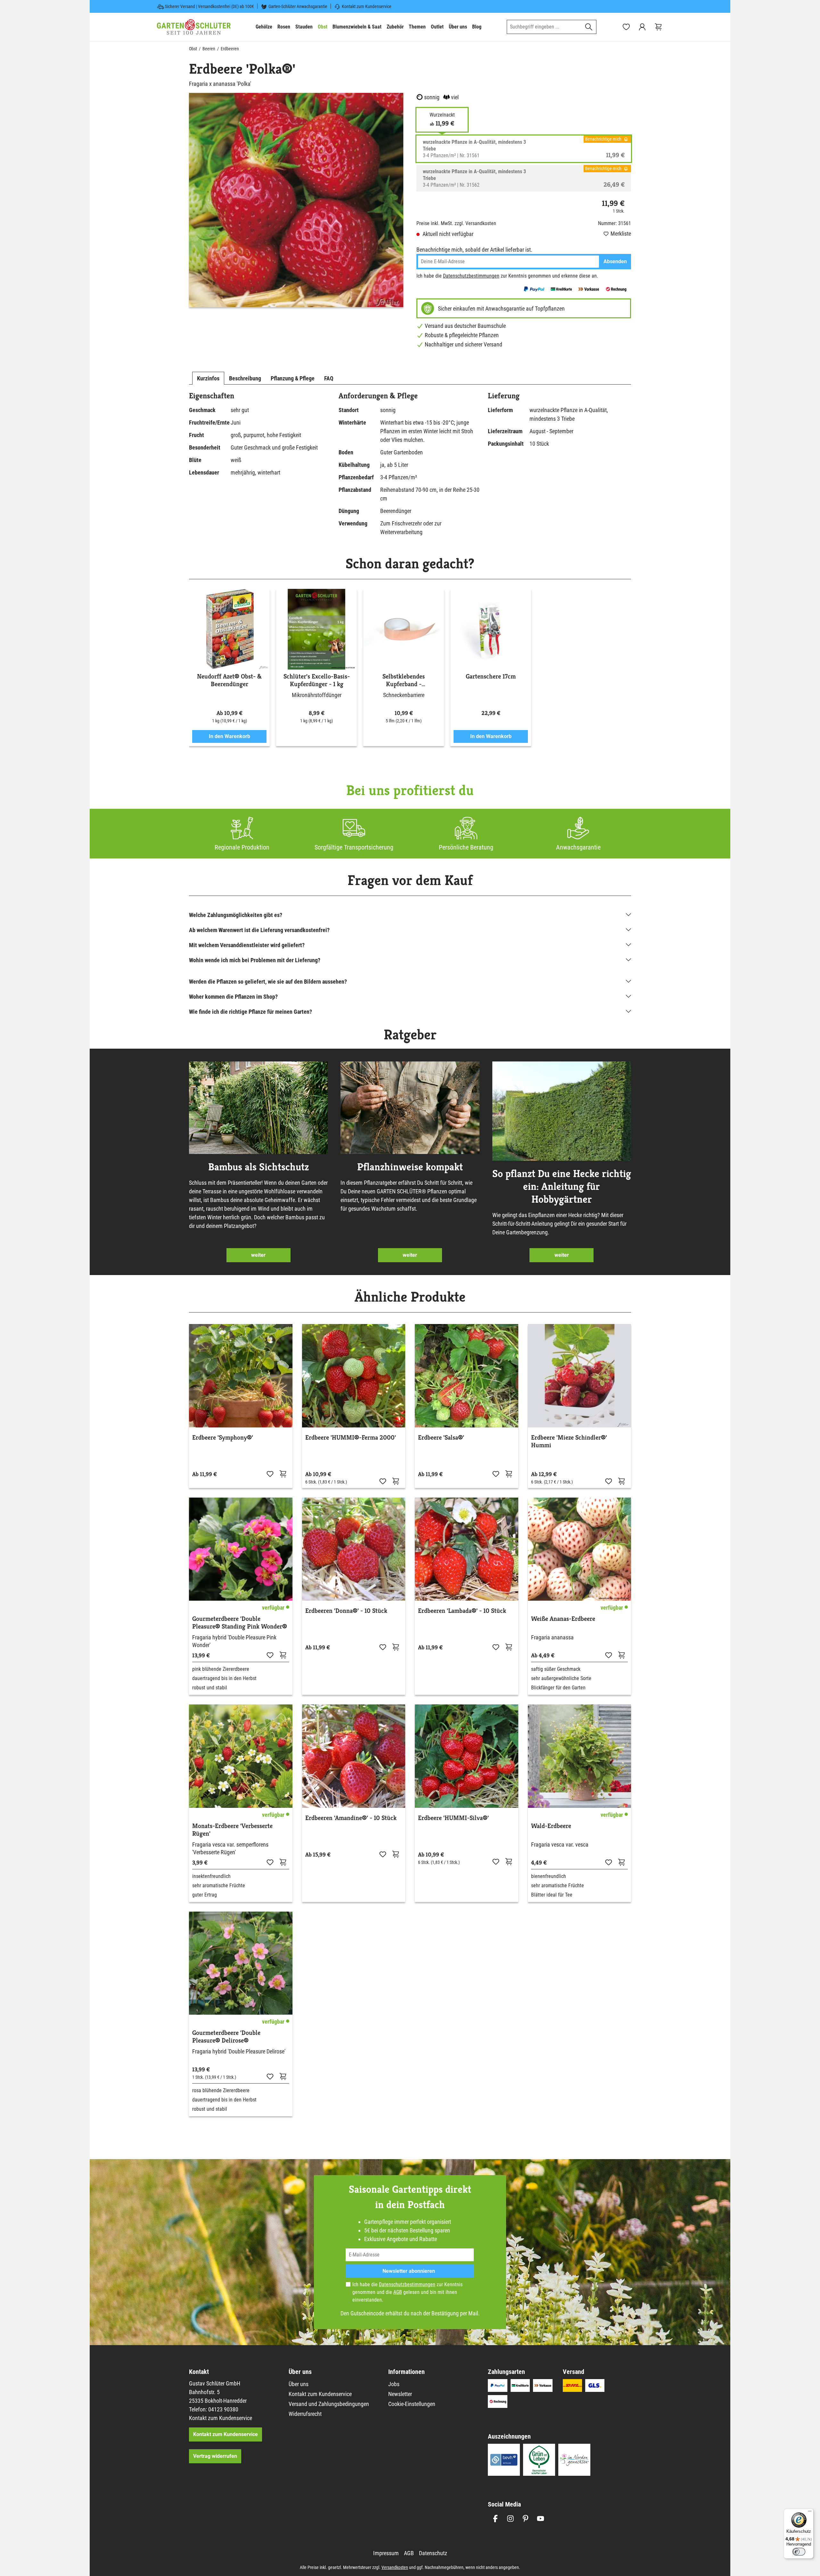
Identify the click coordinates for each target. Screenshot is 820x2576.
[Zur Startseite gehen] (194, 27)
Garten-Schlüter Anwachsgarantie (298, 6)
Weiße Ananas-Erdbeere (563, 1619)
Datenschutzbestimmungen (471, 276)
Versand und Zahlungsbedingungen (329, 2404)
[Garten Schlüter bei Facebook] (495, 2519)
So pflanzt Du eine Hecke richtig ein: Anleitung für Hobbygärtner (562, 1186)
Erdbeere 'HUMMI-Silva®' (453, 1818)
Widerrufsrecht (305, 2414)
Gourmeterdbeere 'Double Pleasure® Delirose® (226, 2037)
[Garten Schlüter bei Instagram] (510, 2519)
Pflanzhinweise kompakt (410, 1167)
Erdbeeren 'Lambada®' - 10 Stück (462, 1611)
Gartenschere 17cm (491, 677)
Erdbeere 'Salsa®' (441, 1438)
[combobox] (544, 27)
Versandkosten (395, 2567)
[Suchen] (589, 27)
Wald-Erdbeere (551, 1826)
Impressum (386, 2553)
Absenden (615, 261)
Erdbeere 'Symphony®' (223, 1438)
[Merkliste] (270, 1474)
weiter (258, 1255)
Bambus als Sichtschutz (258, 1167)
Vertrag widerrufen (215, 2456)
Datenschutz (433, 2553)
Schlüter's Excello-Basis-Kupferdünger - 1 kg (317, 680)
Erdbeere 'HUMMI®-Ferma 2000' (351, 1438)
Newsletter (400, 2394)
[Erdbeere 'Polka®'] (296, 200)
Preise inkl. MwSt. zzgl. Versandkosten (456, 223)
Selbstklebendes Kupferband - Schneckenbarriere (404, 680)
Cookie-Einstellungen (412, 2404)
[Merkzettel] (626, 27)
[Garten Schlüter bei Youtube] (541, 2519)
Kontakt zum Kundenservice (367, 6)
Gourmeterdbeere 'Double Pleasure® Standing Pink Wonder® (240, 1623)
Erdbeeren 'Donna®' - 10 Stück (346, 1611)
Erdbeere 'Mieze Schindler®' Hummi (569, 1442)
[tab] (208, 378)
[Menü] (810, 2513)
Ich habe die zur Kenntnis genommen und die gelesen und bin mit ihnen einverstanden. (407, 2292)
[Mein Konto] (642, 27)
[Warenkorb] (658, 27)
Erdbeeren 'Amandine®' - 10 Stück (351, 1818)
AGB (398, 2292)
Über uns (299, 2384)
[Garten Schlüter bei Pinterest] (525, 2519)
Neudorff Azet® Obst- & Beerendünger (229, 680)
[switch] (799, 2552)
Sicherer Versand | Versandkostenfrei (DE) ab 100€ (209, 6)
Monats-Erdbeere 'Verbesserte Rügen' (232, 1830)
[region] (296, 200)
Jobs (394, 2384)
